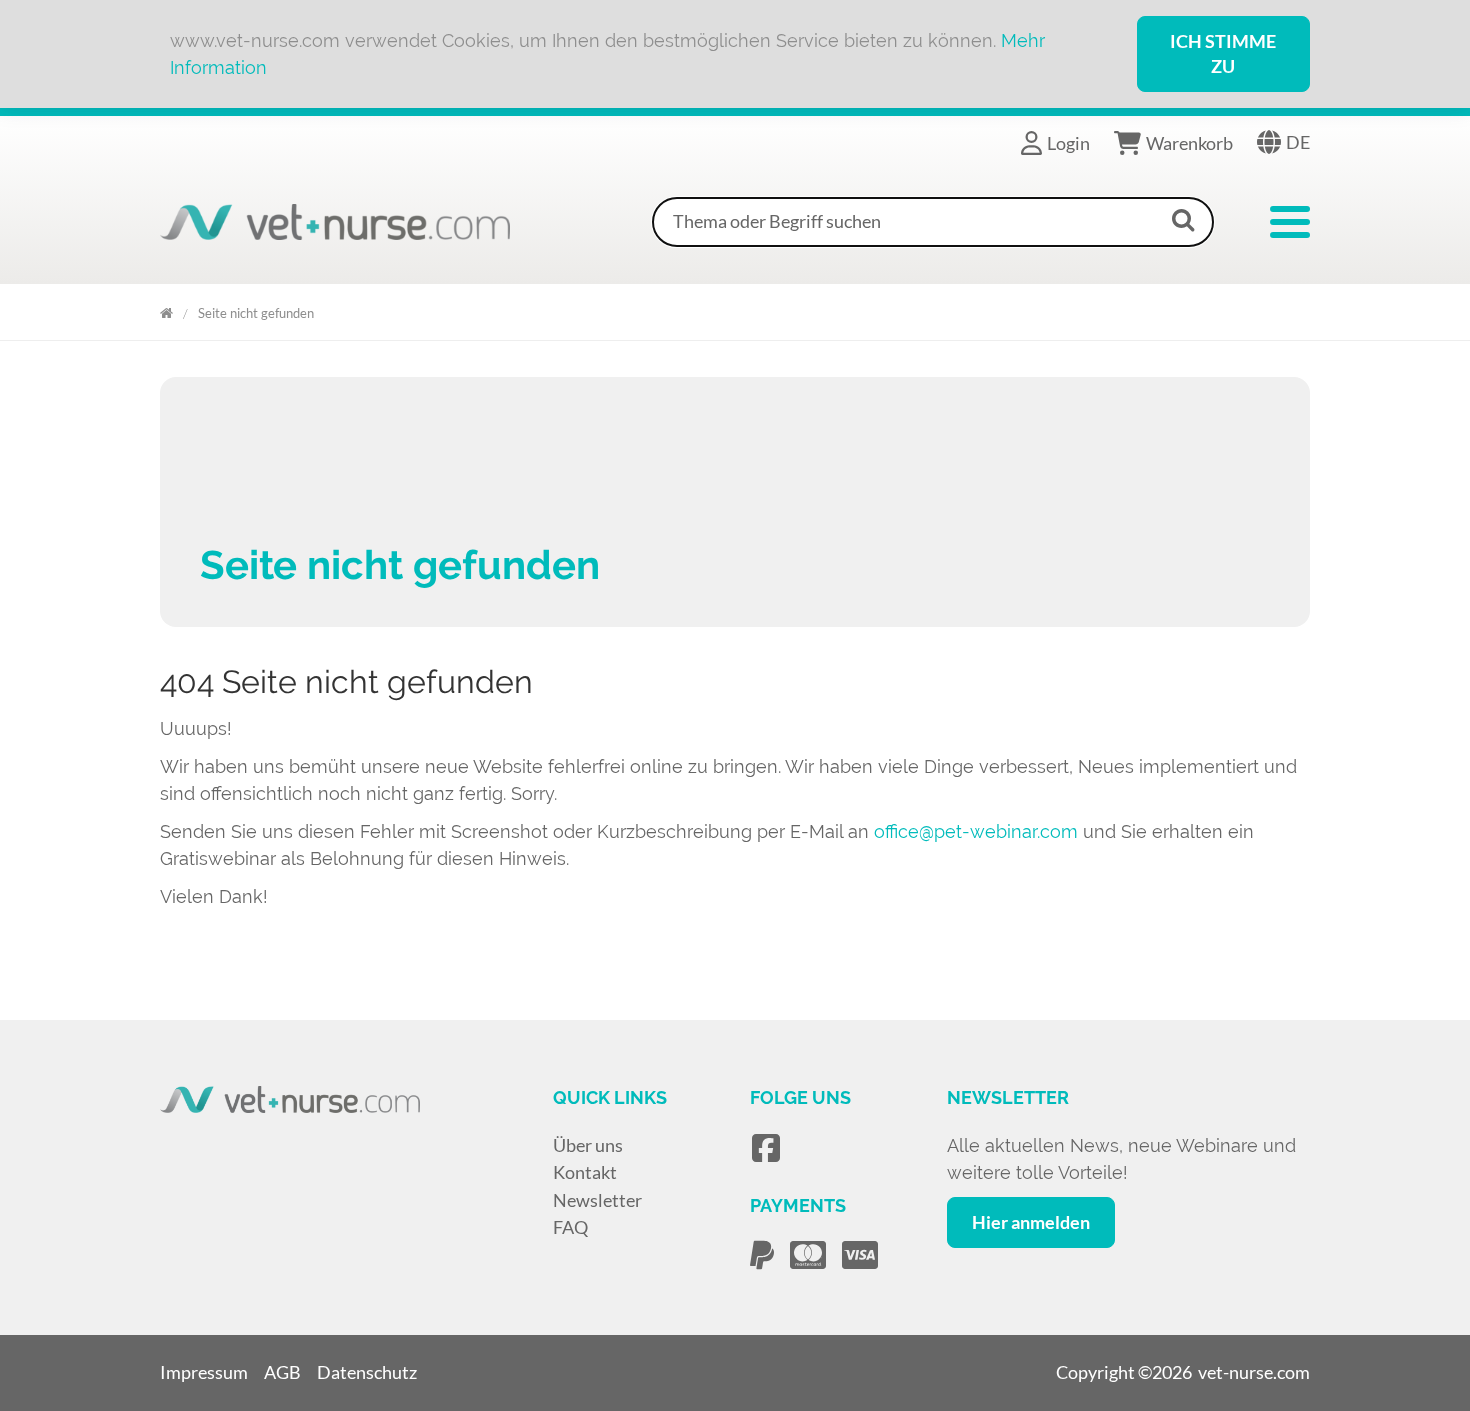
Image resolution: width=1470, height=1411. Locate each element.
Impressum (204, 1372)
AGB (282, 1372)
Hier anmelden (1031, 1222)
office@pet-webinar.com (976, 831)
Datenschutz (367, 1372)
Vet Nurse (166, 309)
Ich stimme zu (1223, 53)
